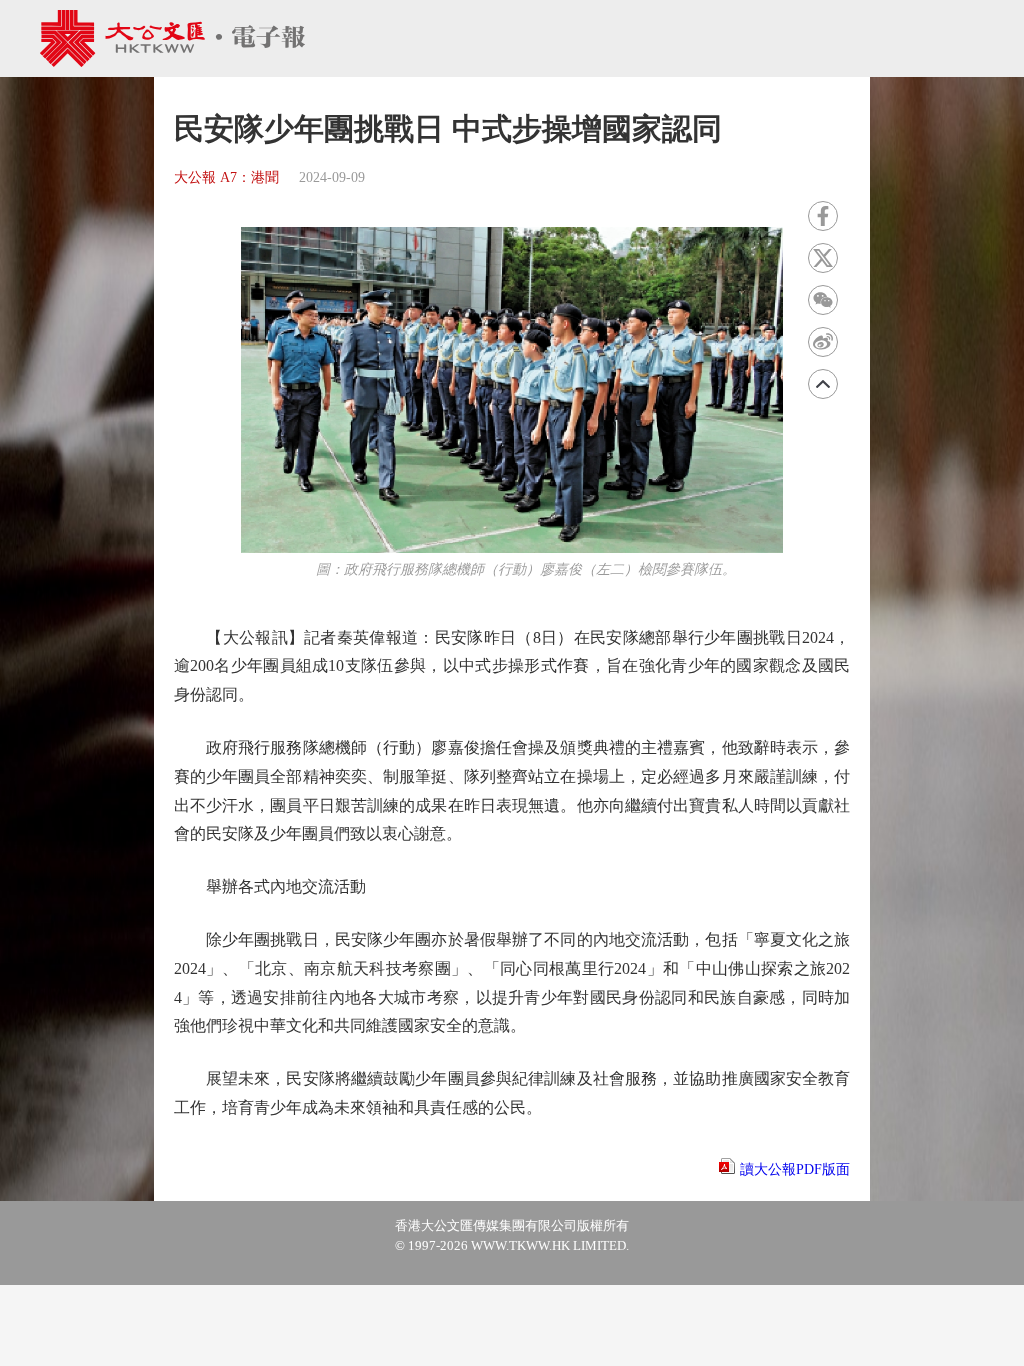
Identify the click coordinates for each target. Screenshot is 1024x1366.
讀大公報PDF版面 (795, 1169)
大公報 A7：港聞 (226, 177)
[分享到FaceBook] (823, 216)
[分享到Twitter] (823, 258)
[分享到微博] (823, 342)
